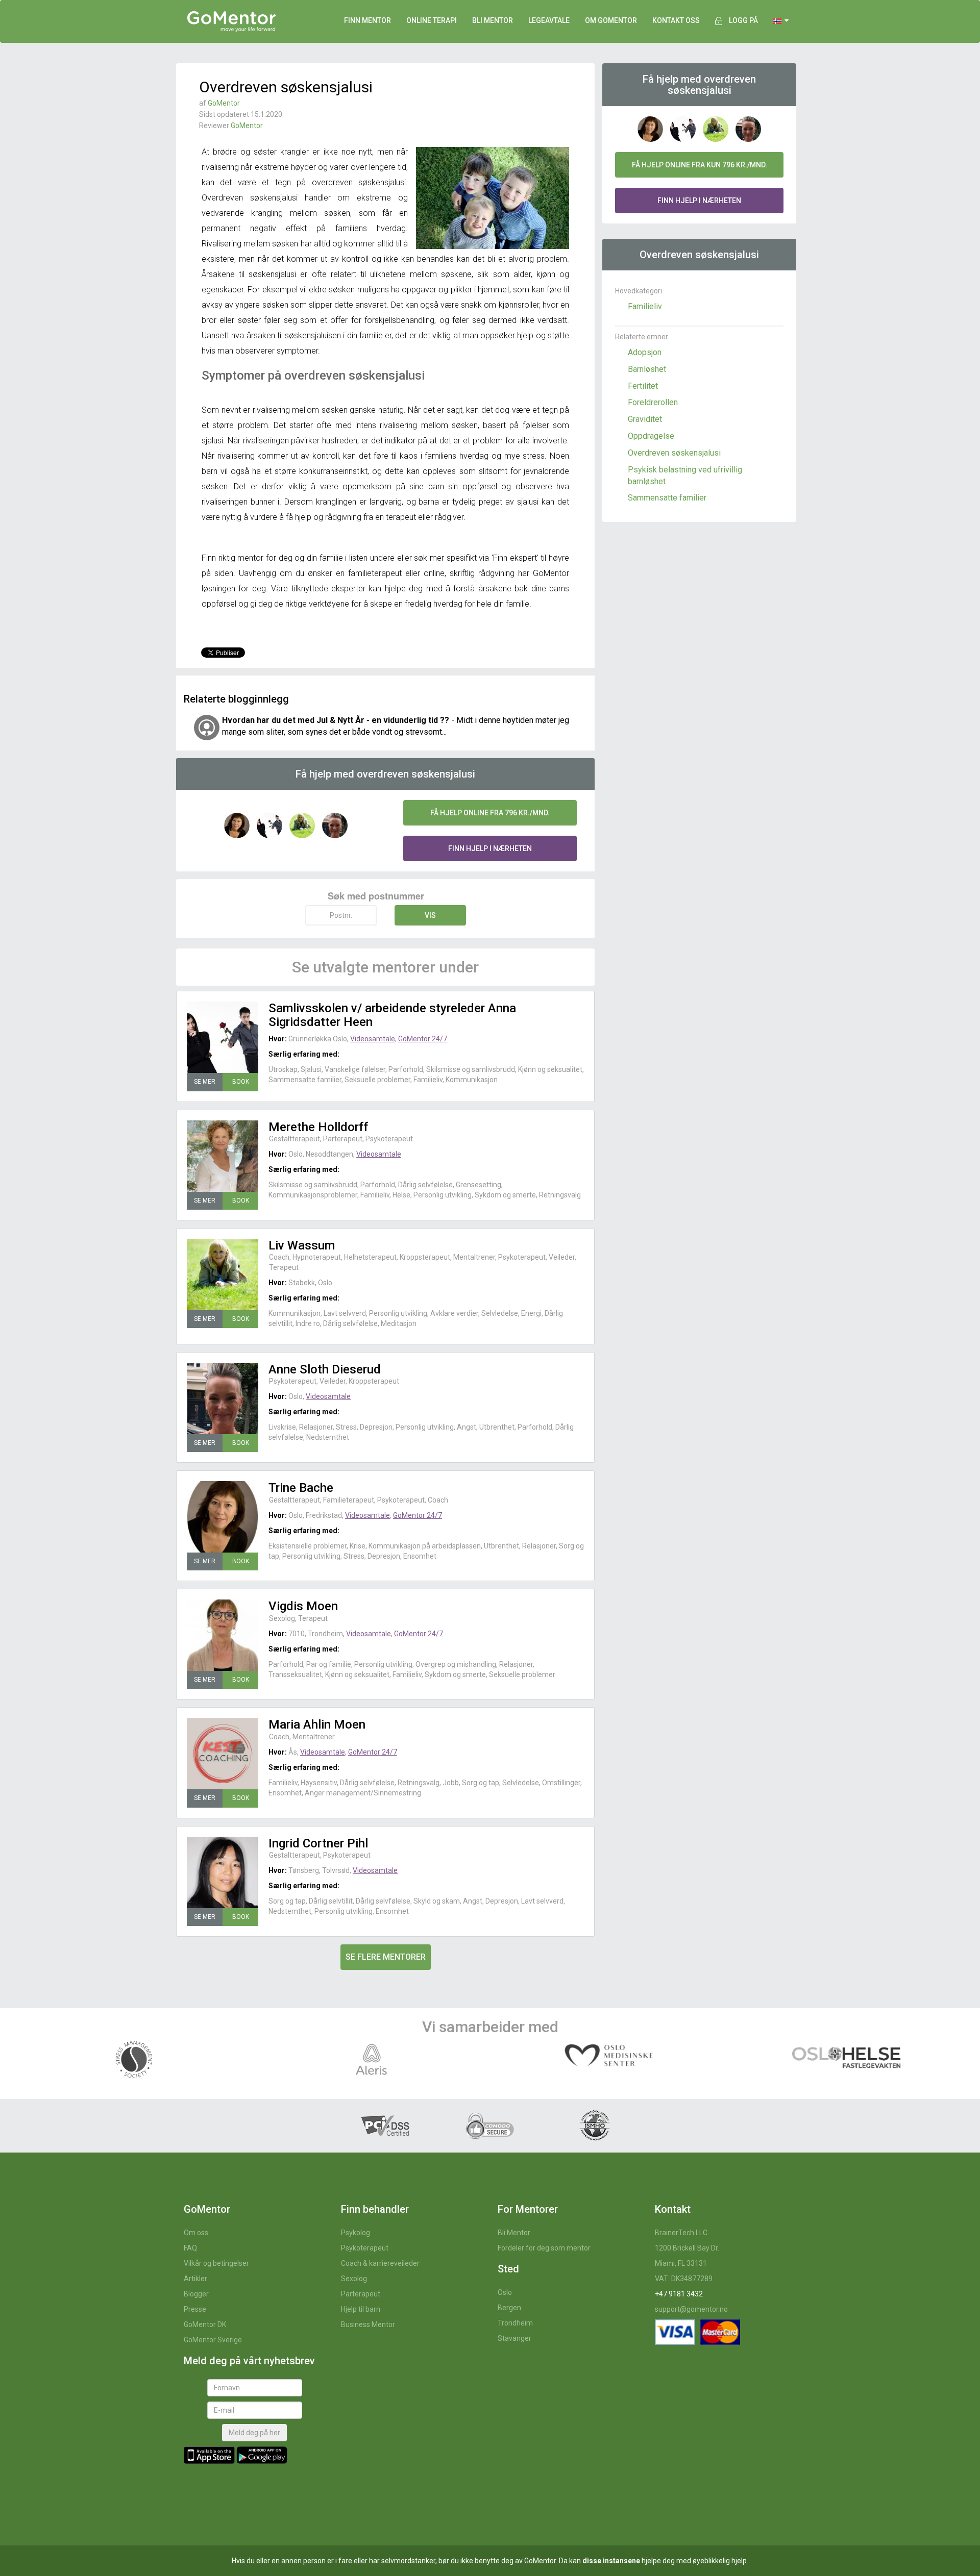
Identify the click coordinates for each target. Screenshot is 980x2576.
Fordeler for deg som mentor (544, 2248)
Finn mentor (367, 20)
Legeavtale (549, 20)
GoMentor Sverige (213, 2340)
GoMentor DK (205, 2324)
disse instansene (611, 2561)
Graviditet (645, 419)
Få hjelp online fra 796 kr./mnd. (490, 813)
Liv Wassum (302, 1245)
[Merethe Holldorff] (223, 1156)
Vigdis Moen (303, 1606)
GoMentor (224, 103)
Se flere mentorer (386, 1957)
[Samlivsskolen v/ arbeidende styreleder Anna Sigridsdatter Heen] (223, 1037)
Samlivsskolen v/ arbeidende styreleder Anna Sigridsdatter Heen (392, 1015)
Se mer (205, 1082)
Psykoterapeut (365, 2248)
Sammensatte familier (667, 498)
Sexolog (354, 2279)
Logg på (743, 20)
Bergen (509, 2308)
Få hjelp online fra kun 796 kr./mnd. (700, 165)
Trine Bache (301, 1488)
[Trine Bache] (223, 1517)
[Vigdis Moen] (223, 1635)
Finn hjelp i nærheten (490, 848)
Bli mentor (493, 20)
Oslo (505, 2292)
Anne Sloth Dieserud (325, 1369)
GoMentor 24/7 (423, 1039)
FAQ (190, 2248)
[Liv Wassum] (223, 1274)
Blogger (196, 2294)
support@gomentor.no (691, 2309)
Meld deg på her (254, 2433)
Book (241, 1082)
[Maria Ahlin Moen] (223, 1754)
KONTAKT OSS (676, 20)
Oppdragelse (651, 436)
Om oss (196, 2233)
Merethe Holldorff (318, 1127)
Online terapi (432, 20)
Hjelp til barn (361, 2309)
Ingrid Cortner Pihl (318, 1843)
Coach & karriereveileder (380, 2263)
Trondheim (515, 2323)
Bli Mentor (514, 2233)
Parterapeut (361, 2294)
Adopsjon (645, 352)
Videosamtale (373, 1039)
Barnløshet (647, 369)
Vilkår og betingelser (216, 2263)
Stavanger (514, 2338)
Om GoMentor (611, 20)
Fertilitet (643, 386)
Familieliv (645, 306)
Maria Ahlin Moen (317, 1724)
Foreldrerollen (653, 402)
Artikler (195, 2279)
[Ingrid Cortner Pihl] (223, 1872)
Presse (195, 2309)
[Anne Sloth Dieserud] (223, 1398)
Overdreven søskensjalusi (674, 453)
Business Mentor (368, 2324)
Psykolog (356, 2233)
